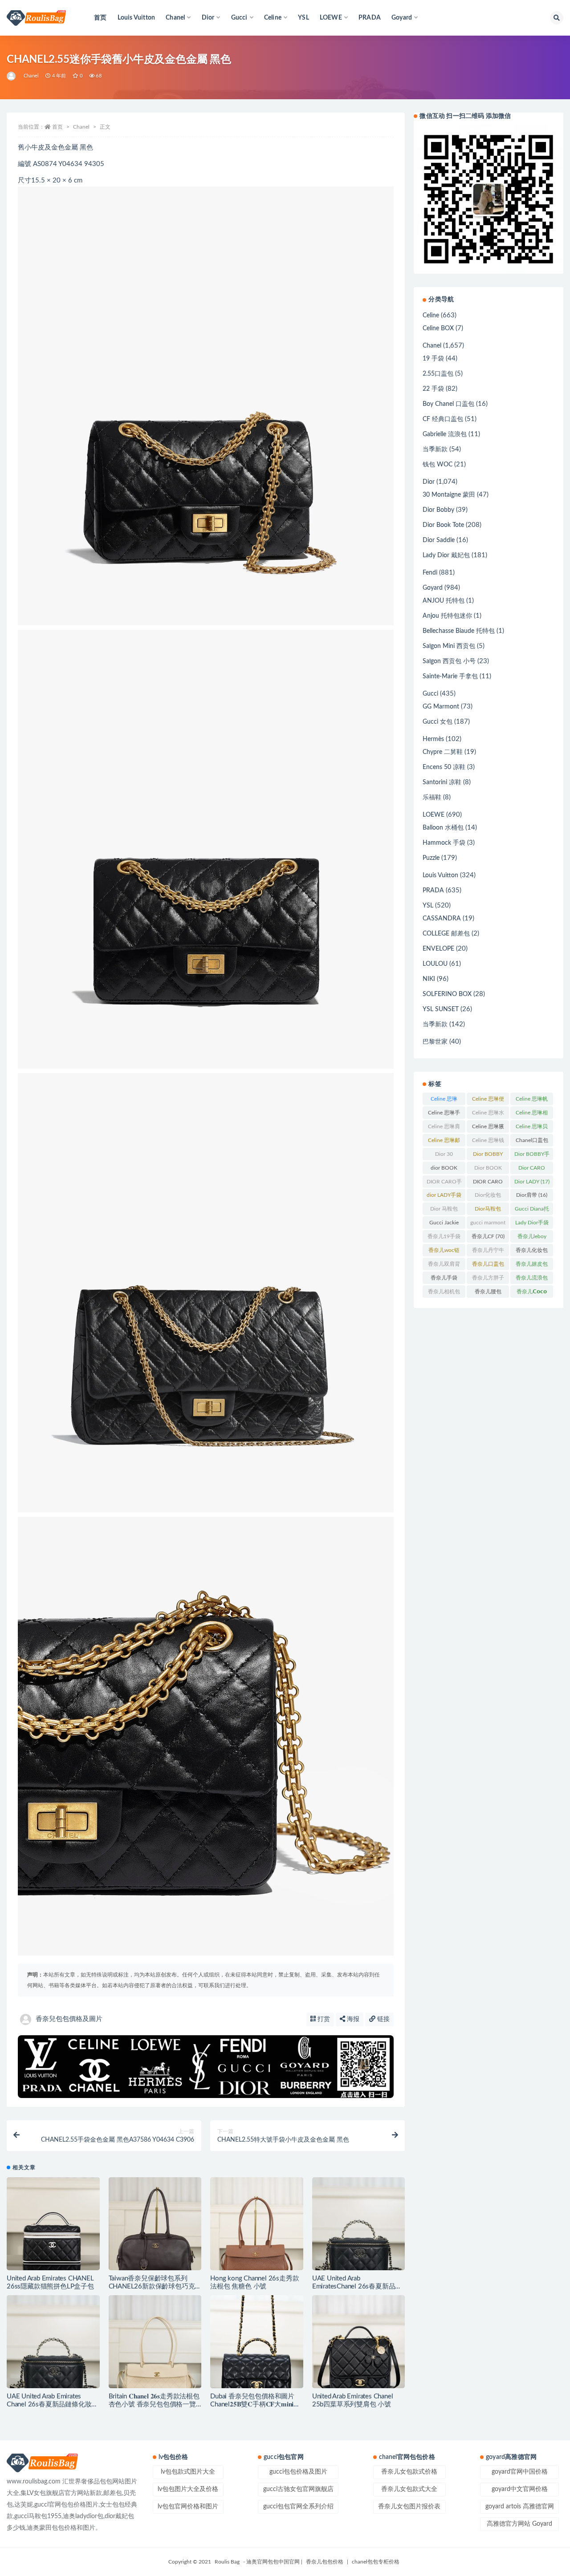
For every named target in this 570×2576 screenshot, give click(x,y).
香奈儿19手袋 (444, 1238)
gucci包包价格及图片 (298, 2472)
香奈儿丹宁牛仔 (488, 1252)
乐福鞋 (432, 798)
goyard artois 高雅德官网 (520, 2507)
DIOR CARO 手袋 (488, 1183)
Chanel (31, 76)
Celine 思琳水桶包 (488, 1114)
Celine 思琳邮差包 (444, 1142)
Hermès (433, 739)
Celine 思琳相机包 (532, 1114)
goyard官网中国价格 (520, 2472)
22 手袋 (433, 389)
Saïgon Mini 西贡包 (449, 646)
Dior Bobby (438, 510)
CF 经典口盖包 (443, 419)
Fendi (430, 573)
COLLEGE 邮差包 (446, 934)
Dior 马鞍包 (444, 1211)
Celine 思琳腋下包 (488, 1128)
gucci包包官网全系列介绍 (298, 2507)
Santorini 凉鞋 (442, 782)
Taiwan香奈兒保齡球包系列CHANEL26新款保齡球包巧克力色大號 (155, 2286)
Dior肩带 (532, 1195)
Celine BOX (438, 328)
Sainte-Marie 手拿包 (450, 676)
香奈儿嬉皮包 (532, 1266)
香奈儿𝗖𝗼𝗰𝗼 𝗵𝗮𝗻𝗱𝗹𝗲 (532, 1293)
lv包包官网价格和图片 (188, 2507)
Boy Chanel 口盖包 (448, 404)
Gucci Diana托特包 (532, 1211)
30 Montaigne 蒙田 (449, 495)
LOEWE (434, 815)
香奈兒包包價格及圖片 (69, 2019)
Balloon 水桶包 (443, 828)
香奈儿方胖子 (488, 1280)
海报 (352, 2019)
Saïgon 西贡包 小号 (449, 661)
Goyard (433, 588)
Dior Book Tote (443, 525)
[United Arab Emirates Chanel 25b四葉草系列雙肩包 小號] (359, 2342)
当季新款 (435, 450)
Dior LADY (532, 1182)
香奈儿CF (488, 1236)
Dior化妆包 (488, 1197)
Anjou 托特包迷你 (447, 616)
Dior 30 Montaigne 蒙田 (444, 1156)
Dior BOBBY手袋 (532, 1156)
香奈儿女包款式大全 (409, 2489)
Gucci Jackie (444, 1224)
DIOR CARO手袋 (444, 1183)
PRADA (370, 18)
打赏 (323, 2019)
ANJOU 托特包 (444, 601)
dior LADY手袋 (444, 1197)
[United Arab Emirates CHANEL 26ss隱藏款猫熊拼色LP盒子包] (53, 2224)
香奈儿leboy (532, 1238)
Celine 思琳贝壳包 (532, 1128)
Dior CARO (532, 1170)
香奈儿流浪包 (532, 1280)
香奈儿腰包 (488, 1293)
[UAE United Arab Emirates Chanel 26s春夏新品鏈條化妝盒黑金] (53, 2342)
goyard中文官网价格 (520, 2489)
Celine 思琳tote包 (444, 1101)
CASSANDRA (442, 919)
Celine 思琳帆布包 (532, 1101)
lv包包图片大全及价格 (188, 2489)
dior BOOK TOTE (444, 1170)
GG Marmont (441, 707)
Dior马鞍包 (488, 1211)
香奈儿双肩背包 (444, 1266)
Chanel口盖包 (532, 1142)
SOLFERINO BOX (447, 994)
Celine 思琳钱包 (488, 1142)
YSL (303, 18)
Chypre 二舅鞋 (443, 752)
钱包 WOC (438, 465)
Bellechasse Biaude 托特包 (459, 631)
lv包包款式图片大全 (188, 2472)
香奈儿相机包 (444, 1293)
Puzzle (431, 858)
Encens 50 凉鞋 (444, 767)
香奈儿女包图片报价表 (409, 2507)
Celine (431, 316)
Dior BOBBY (488, 1156)
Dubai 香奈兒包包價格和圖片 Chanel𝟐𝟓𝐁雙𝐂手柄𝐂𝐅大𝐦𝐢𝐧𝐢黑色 (255, 2404)
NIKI (429, 979)
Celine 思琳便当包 (488, 1101)
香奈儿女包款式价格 (409, 2472)
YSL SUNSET (441, 1009)
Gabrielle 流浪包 (445, 434)
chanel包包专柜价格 (376, 2562)
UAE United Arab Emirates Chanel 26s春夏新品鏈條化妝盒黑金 (52, 2404)
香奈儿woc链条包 (444, 1252)
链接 (383, 2019)
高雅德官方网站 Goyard (519, 2524)
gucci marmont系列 (488, 1224)
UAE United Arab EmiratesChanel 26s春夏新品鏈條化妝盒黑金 (357, 2286)
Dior (429, 482)
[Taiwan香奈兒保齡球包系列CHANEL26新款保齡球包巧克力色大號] (155, 2224)
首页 (100, 18)
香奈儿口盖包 (488, 1266)
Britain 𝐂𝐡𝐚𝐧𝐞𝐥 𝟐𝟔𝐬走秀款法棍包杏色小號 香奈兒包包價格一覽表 (154, 2404)
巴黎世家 (435, 1042)
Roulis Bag (227, 2562)
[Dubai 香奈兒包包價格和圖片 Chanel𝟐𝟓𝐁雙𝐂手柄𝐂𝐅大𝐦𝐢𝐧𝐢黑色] (257, 2342)
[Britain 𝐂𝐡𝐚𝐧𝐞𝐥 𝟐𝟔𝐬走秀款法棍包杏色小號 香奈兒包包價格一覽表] (155, 2342)
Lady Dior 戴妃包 (446, 555)
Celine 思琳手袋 (444, 1114)
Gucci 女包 (438, 722)
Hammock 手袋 (444, 843)
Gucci (430, 694)
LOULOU (435, 964)
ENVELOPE (438, 949)
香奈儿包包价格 (325, 2562)
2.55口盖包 (438, 374)
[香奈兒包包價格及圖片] (12, 76)
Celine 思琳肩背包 (444, 1128)
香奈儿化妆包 (532, 1252)
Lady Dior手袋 (532, 1224)
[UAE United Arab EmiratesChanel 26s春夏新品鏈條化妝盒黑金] (359, 2224)
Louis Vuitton (136, 18)
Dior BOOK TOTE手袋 (488, 1170)
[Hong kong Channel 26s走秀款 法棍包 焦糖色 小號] (257, 2224)
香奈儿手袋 (444, 1280)
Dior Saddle (439, 540)
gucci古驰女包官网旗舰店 (298, 2489)
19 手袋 (433, 359)
